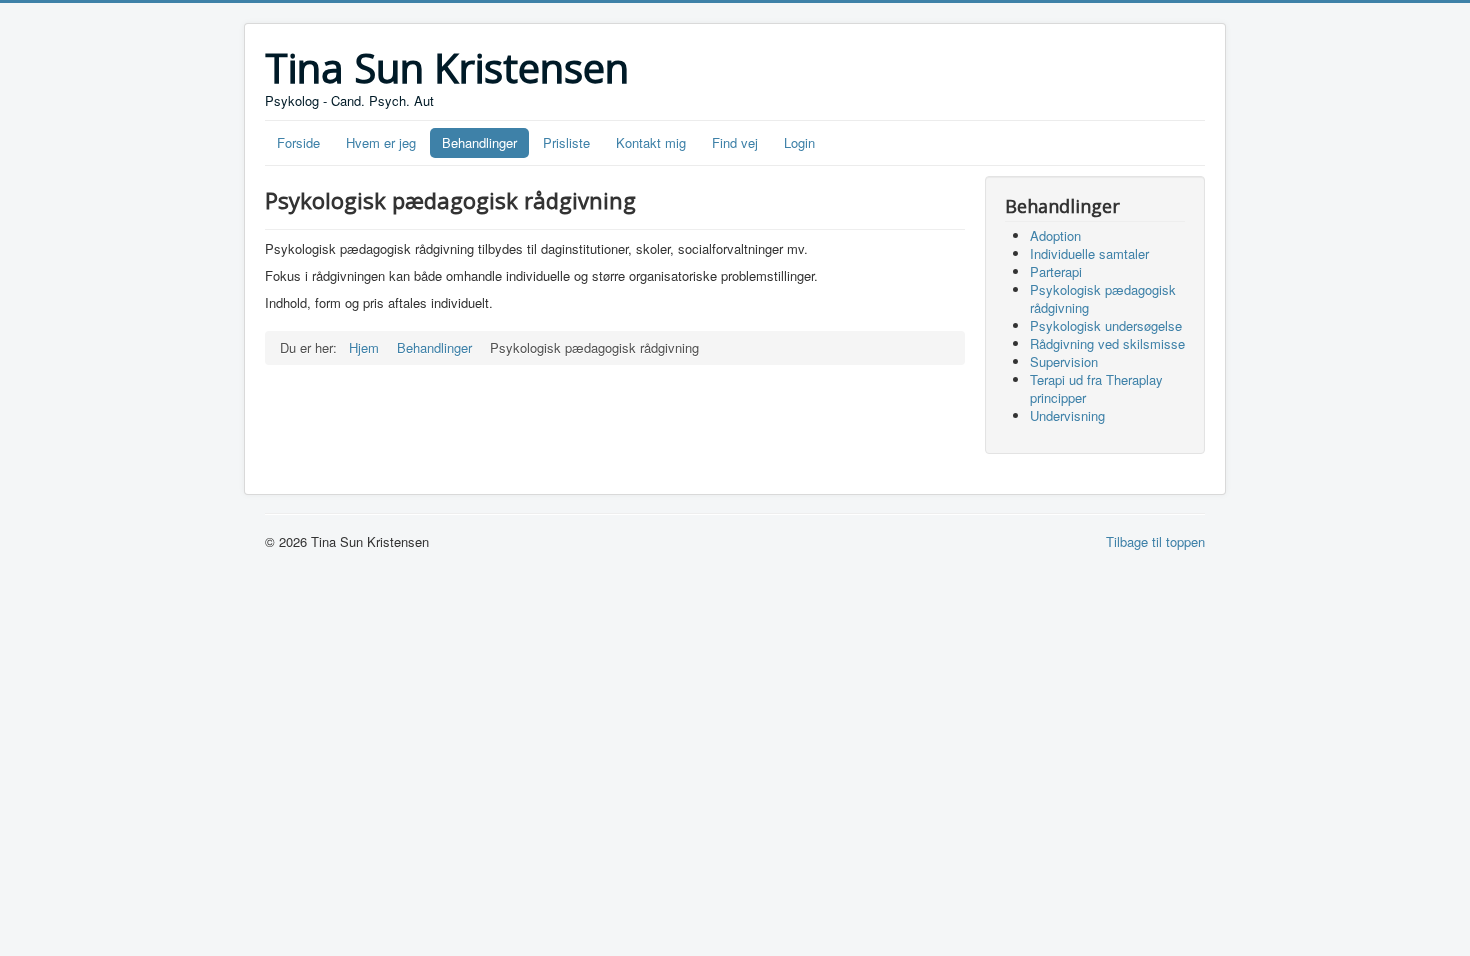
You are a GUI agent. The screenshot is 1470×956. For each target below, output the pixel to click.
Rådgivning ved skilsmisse (1107, 343)
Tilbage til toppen (1155, 541)
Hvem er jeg (381, 142)
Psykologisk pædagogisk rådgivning (1103, 298)
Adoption (1055, 235)
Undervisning (1067, 415)
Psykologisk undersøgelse (1106, 325)
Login (799, 142)
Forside (298, 142)
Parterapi (1056, 271)
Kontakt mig (651, 142)
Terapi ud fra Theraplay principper (1096, 388)
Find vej (735, 142)
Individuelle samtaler (1089, 253)
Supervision (1064, 361)
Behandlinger (479, 142)
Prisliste (566, 142)
